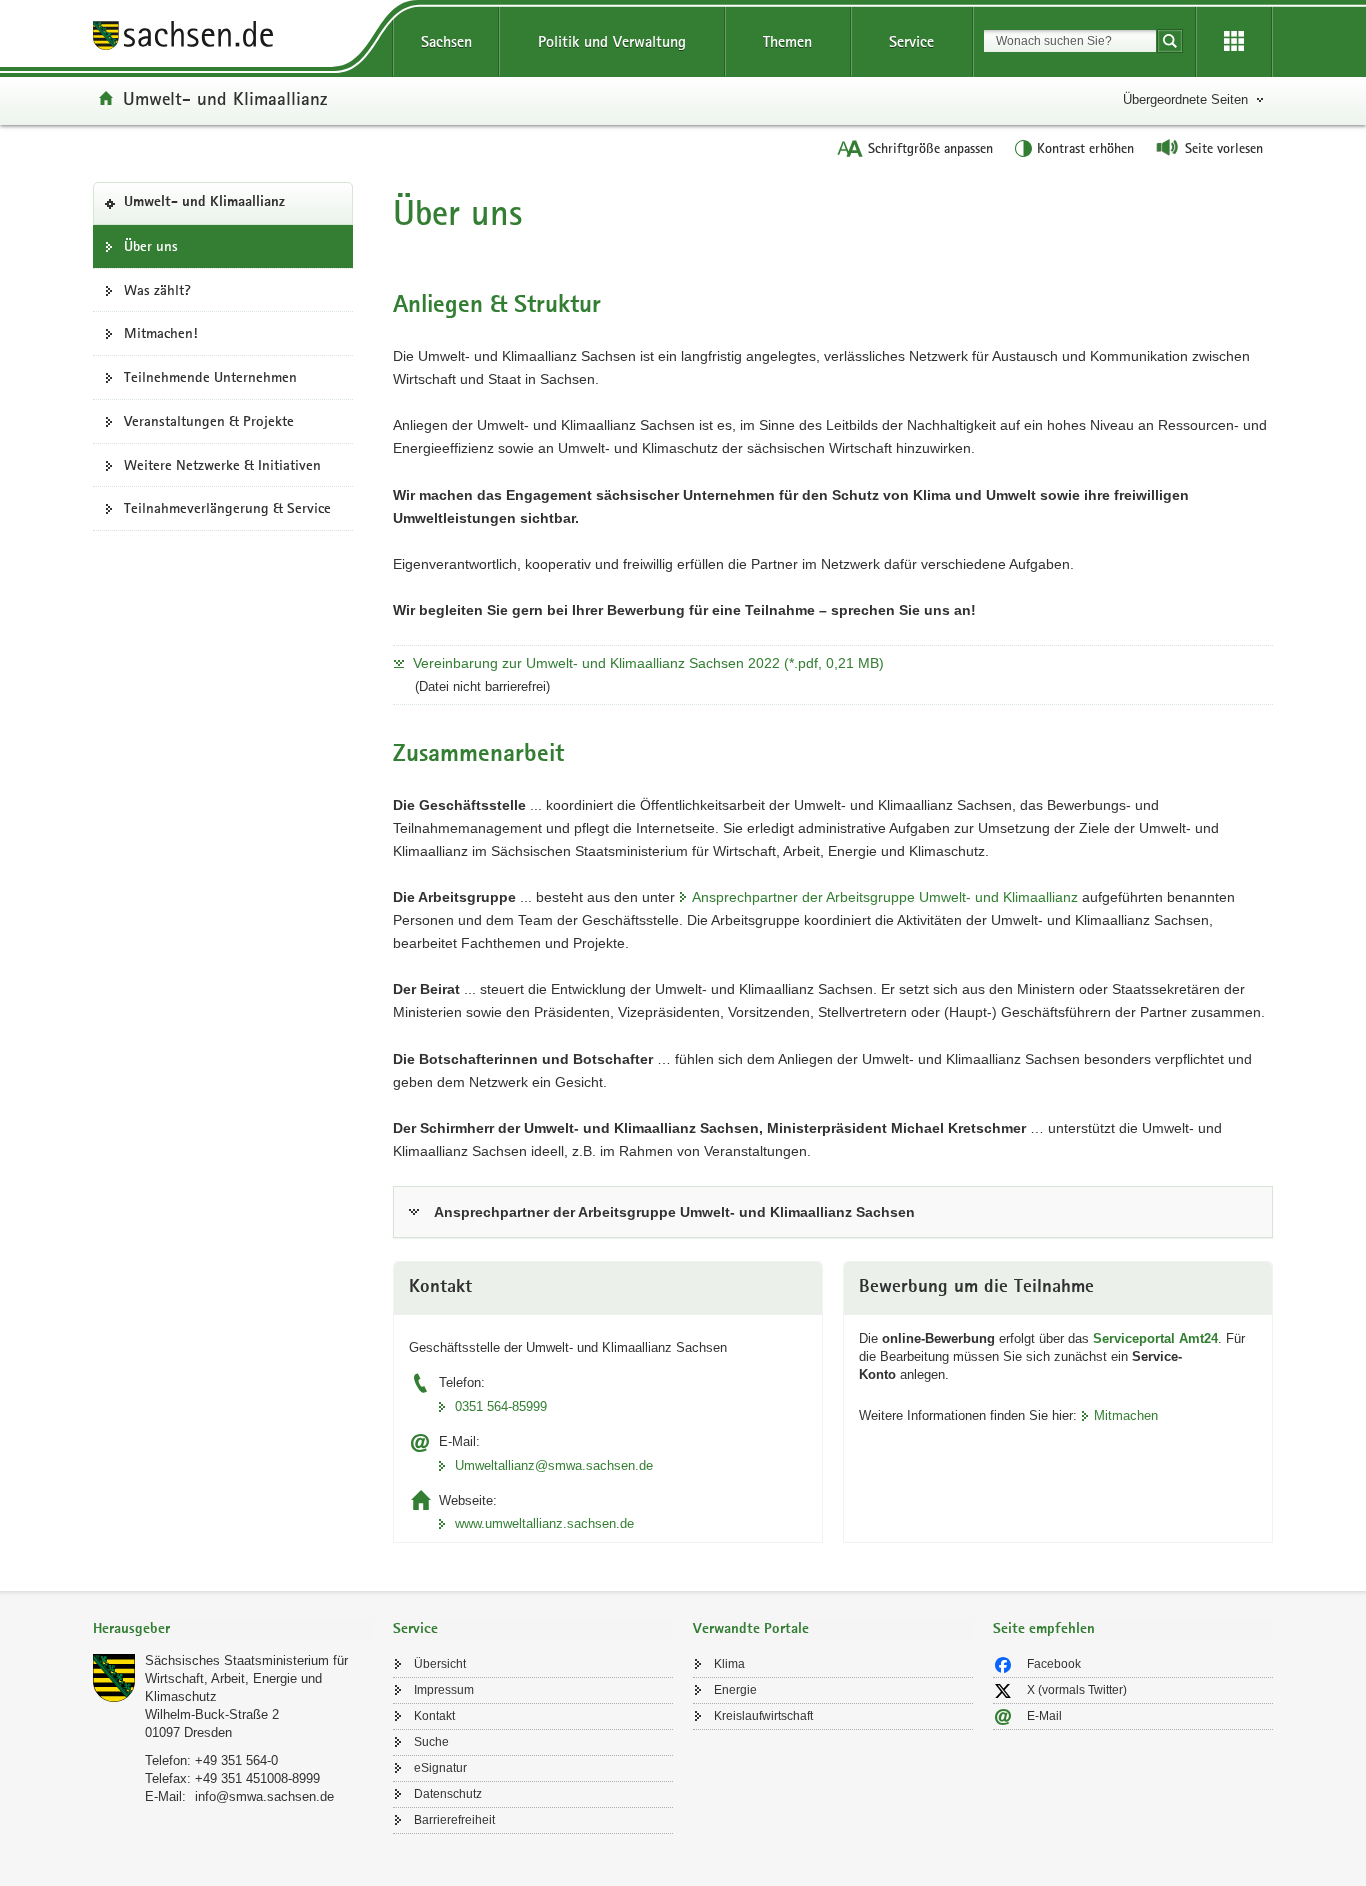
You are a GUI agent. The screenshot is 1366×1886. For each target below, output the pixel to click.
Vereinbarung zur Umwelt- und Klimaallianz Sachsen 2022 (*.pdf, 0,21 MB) (648, 663)
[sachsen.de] (233, 38)
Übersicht (440, 1664)
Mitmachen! (160, 333)
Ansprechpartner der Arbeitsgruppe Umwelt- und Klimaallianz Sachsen (674, 1212)
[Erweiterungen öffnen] (1234, 42)
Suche (431, 1742)
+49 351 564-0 (236, 1760)
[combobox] (1070, 41)
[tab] (233, 1630)
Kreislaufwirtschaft (763, 1716)
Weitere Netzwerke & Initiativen (222, 465)
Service (911, 41)
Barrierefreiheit (454, 1820)
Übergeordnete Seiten (1185, 99)
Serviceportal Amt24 (1155, 1338)
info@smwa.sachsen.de (264, 1796)
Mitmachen (1126, 1415)
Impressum (444, 1690)
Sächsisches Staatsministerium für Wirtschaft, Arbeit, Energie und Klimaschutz (246, 1678)
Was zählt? (157, 290)
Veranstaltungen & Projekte (209, 421)
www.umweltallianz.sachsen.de (544, 1523)
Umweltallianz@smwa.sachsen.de (554, 1465)
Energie (735, 1690)
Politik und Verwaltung (612, 41)
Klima (729, 1664)
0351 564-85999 (501, 1406)
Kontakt (434, 1716)
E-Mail (1044, 1716)
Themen (787, 41)
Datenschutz (448, 1794)
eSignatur (440, 1768)
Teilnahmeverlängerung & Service (227, 508)
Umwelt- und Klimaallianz (225, 98)
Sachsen (446, 41)
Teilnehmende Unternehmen (210, 377)
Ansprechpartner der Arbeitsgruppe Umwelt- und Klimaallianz (885, 897)
